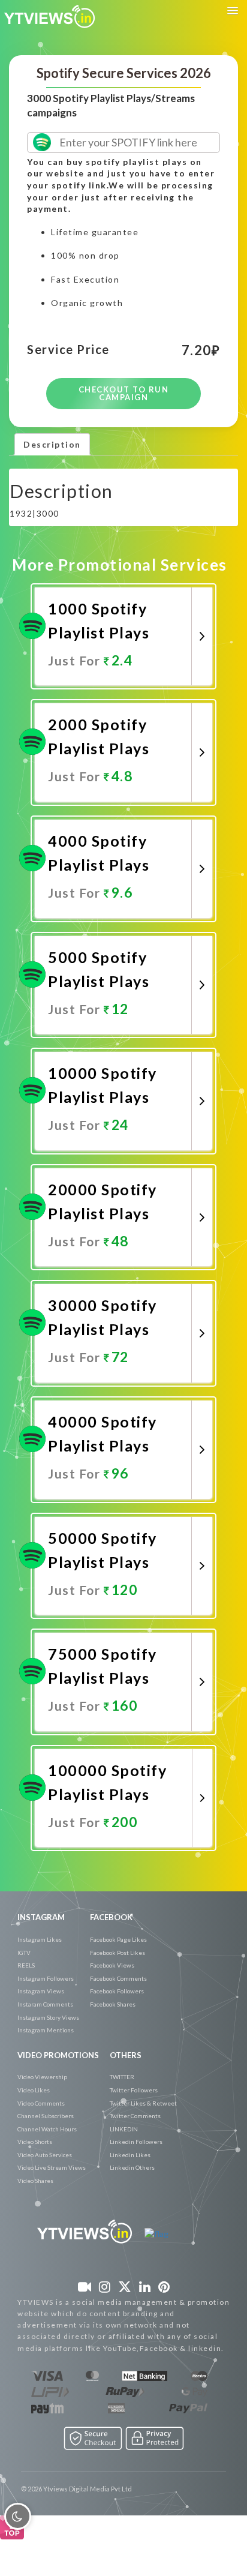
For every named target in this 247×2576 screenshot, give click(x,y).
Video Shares (35, 2181)
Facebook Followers (117, 1991)
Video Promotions (58, 2055)
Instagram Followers (46, 1978)
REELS (26, 1965)
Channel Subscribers (46, 2116)
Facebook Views (112, 1965)
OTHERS (126, 2055)
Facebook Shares (113, 2004)
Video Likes (34, 2090)
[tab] (52, 444)
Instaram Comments (45, 2004)
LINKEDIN (124, 2129)
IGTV (24, 1953)
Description (52, 444)
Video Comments (41, 2103)
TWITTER (122, 2077)
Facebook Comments (118, 1978)
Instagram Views (41, 1991)
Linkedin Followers (136, 2142)
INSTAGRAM (41, 1917)
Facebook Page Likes (118, 1939)
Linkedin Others (132, 2167)
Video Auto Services (45, 2155)
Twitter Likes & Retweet (143, 2103)
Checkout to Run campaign (124, 393)
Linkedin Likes (130, 2155)
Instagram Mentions (46, 2030)
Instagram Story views (48, 2017)
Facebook (111, 1917)
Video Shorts (35, 2142)
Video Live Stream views (52, 2167)
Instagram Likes (40, 1939)
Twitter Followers (134, 2090)
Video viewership (42, 2077)
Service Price (68, 350)
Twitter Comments (135, 2116)
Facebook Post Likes (118, 1953)
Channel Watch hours (47, 2129)
